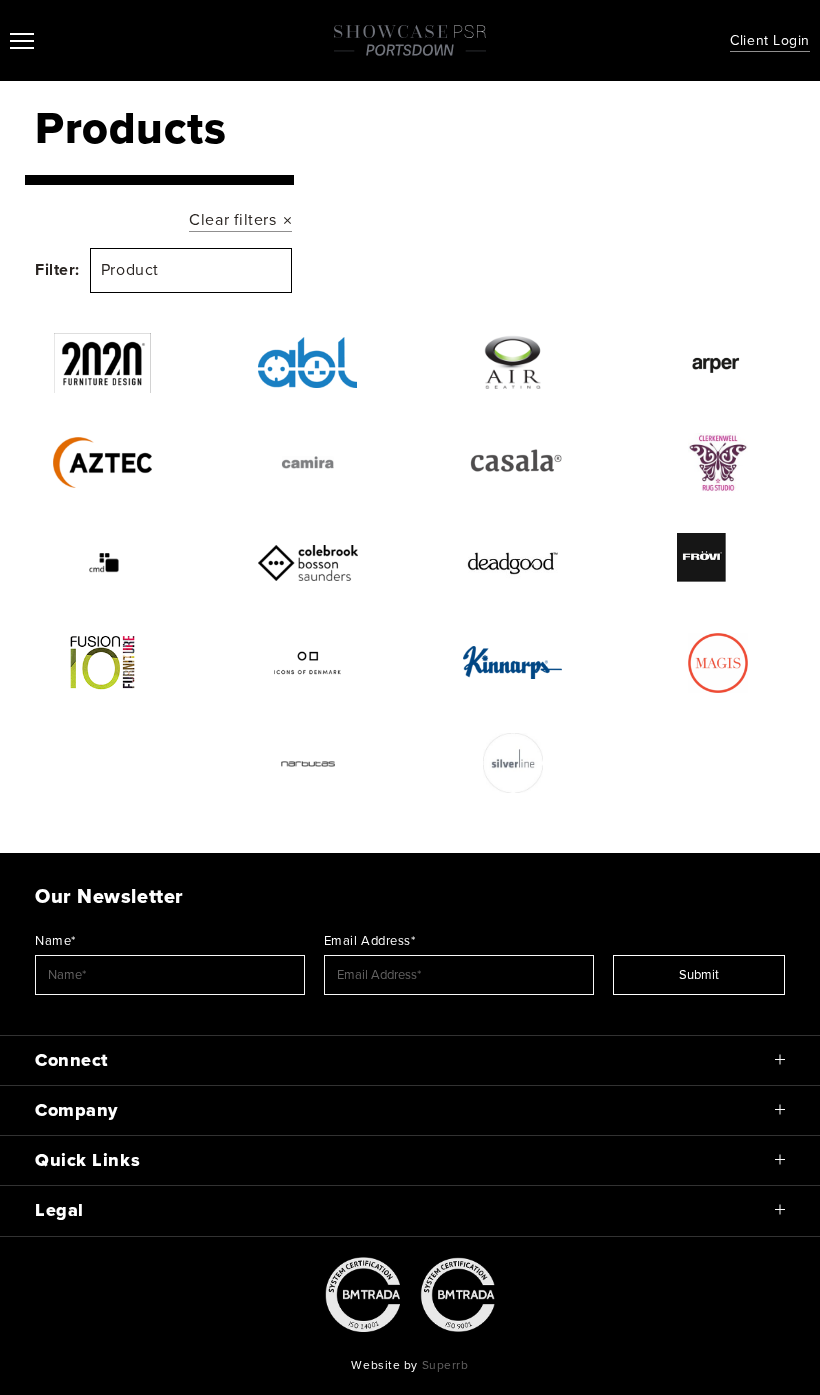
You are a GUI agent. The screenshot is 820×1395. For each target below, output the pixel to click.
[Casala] (512, 463)
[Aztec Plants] (102, 463)
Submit (699, 975)
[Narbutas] (307, 763)
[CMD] (102, 563)
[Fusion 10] (102, 663)
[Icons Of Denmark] (307, 663)
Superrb (445, 1365)
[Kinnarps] (512, 663)
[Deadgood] (512, 563)
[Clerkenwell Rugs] (717, 463)
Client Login (770, 40)
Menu (22, 41)
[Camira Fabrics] (307, 463)
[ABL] (307, 363)
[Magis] (717, 663)
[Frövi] (717, 563)
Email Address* (370, 941)
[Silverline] (512, 763)
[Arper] (717, 363)
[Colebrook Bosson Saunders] (307, 563)
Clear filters (232, 220)
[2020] (102, 363)
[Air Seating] (512, 363)
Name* (55, 941)
